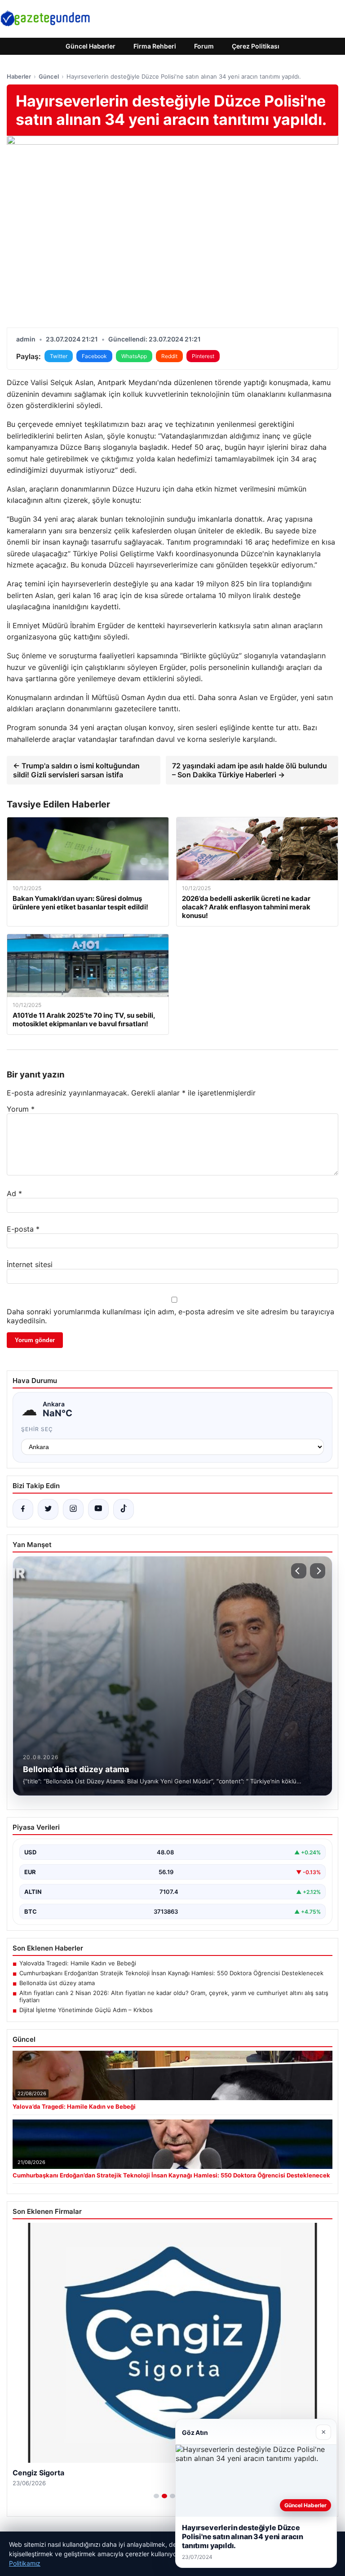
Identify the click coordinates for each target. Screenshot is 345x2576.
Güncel (49, 76)
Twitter (59, 356)
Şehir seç (37, 1429)
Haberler (19, 76)
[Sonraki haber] (318, 1571)
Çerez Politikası (256, 46)
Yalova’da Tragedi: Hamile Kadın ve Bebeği (78, 1963)
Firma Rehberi (155, 46)
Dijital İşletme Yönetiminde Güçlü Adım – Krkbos (86, 2010)
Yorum (21, 1109)
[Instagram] (73, 1509)
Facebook (94, 356)
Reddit (169, 356)
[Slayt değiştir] (156, 2496)
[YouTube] (98, 1509)
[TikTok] (124, 1509)
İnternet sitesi (30, 1264)
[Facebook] (23, 1509)
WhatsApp (134, 356)
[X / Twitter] (48, 1509)
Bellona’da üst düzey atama (57, 1983)
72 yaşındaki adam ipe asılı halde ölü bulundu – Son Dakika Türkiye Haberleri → (250, 770)
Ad (14, 1193)
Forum (204, 46)
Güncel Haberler (91, 46)
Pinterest (203, 356)
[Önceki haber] (299, 1571)
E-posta (23, 1229)
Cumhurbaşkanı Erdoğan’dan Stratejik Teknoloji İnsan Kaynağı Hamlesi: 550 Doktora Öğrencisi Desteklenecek (171, 1973)
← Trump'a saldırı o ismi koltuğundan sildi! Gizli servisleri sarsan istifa (76, 770)
